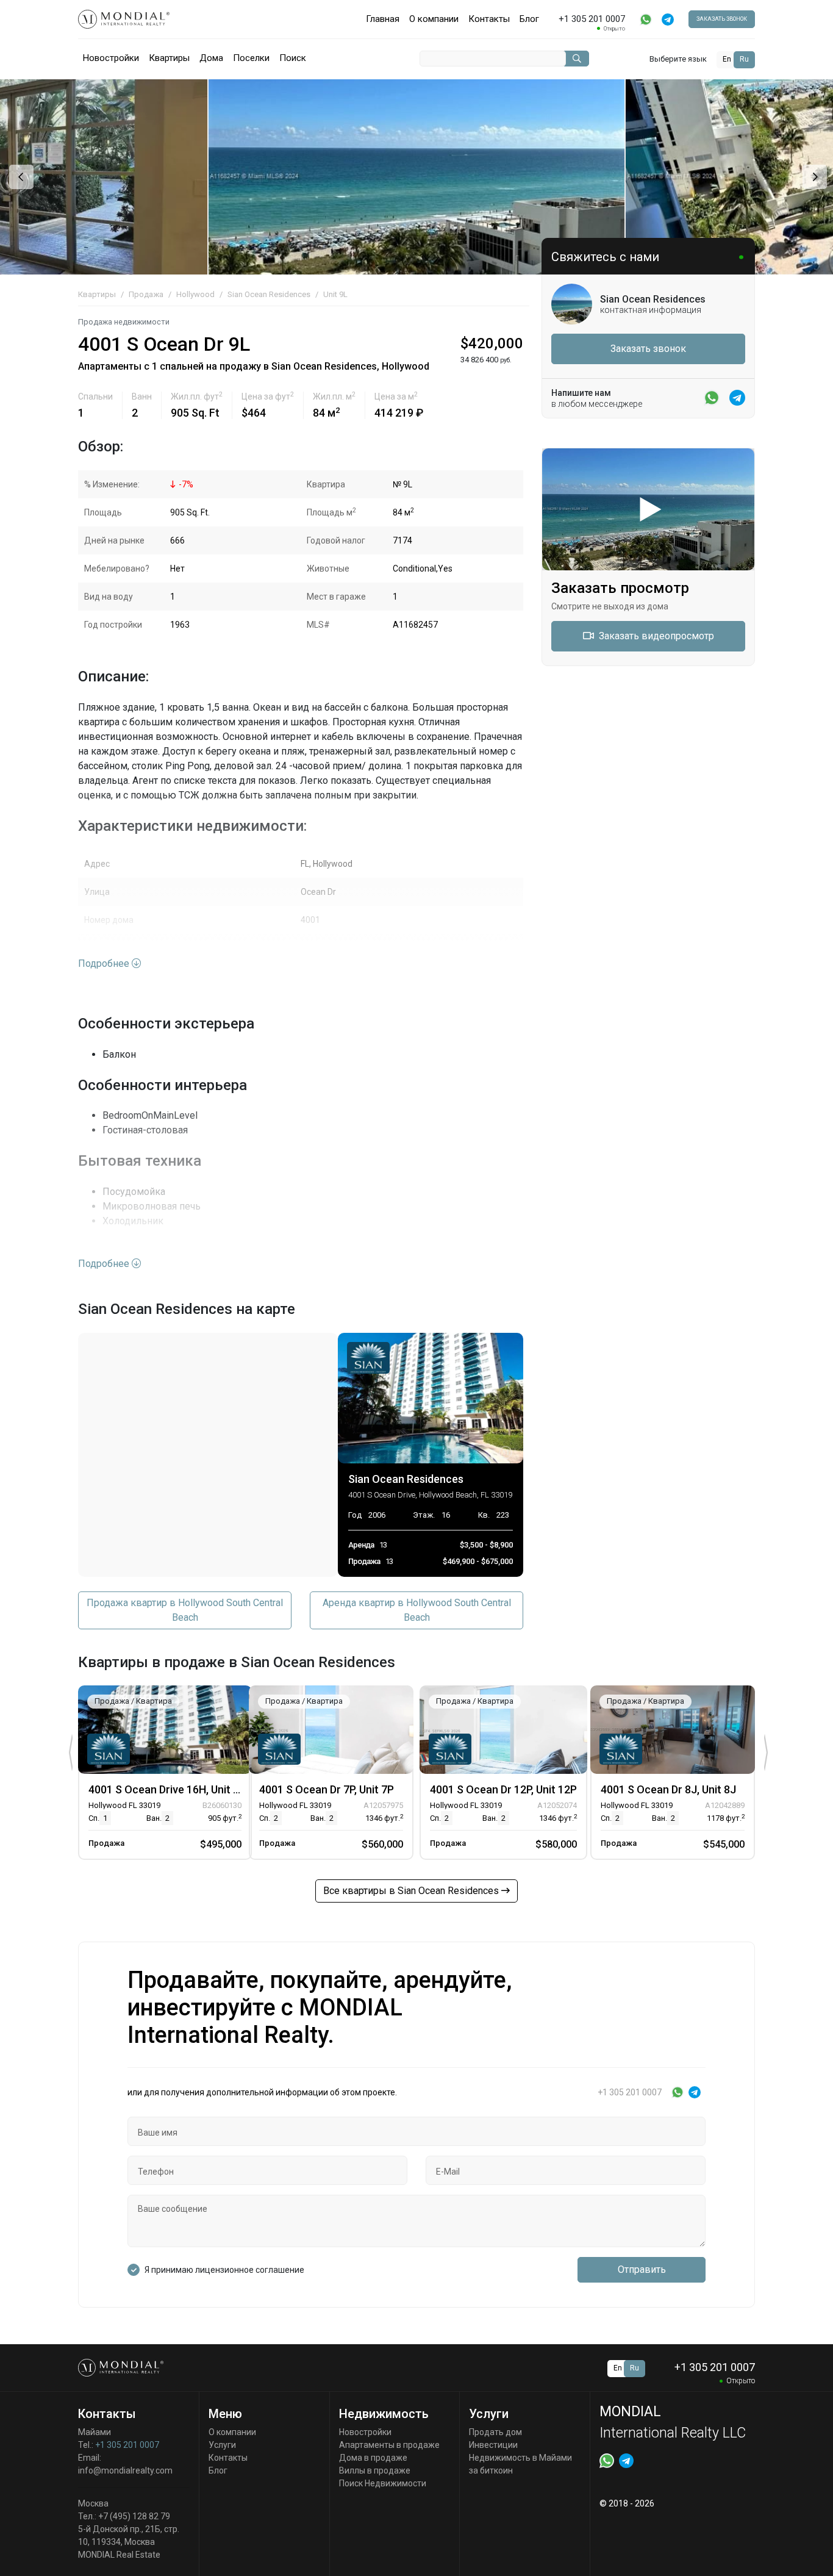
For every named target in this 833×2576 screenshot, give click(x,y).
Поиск (293, 58)
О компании (434, 19)
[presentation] (20, 177)
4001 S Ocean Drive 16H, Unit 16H (170, 1789)
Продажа (146, 294)
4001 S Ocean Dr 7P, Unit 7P (327, 1789)
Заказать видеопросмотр (655, 636)
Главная (383, 19)
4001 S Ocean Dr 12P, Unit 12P (503, 1789)
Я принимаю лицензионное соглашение (224, 2270)
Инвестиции (493, 2445)
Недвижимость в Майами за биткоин (520, 2464)
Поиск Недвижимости (383, 2483)
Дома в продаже (373, 2458)
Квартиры (169, 58)
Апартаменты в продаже (389, 2445)
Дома (211, 58)
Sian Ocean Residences (269, 294)
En (727, 59)
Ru (744, 59)
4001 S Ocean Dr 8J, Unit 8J (668, 1789)
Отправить (642, 2269)
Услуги (222, 2445)
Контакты (489, 19)
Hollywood (195, 294)
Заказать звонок (722, 19)
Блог (529, 19)
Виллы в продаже (375, 2470)
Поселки (251, 58)
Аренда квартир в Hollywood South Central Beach (417, 1610)
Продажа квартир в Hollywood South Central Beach (185, 1610)
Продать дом (495, 2432)
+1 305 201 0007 (127, 2445)
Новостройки (111, 58)
